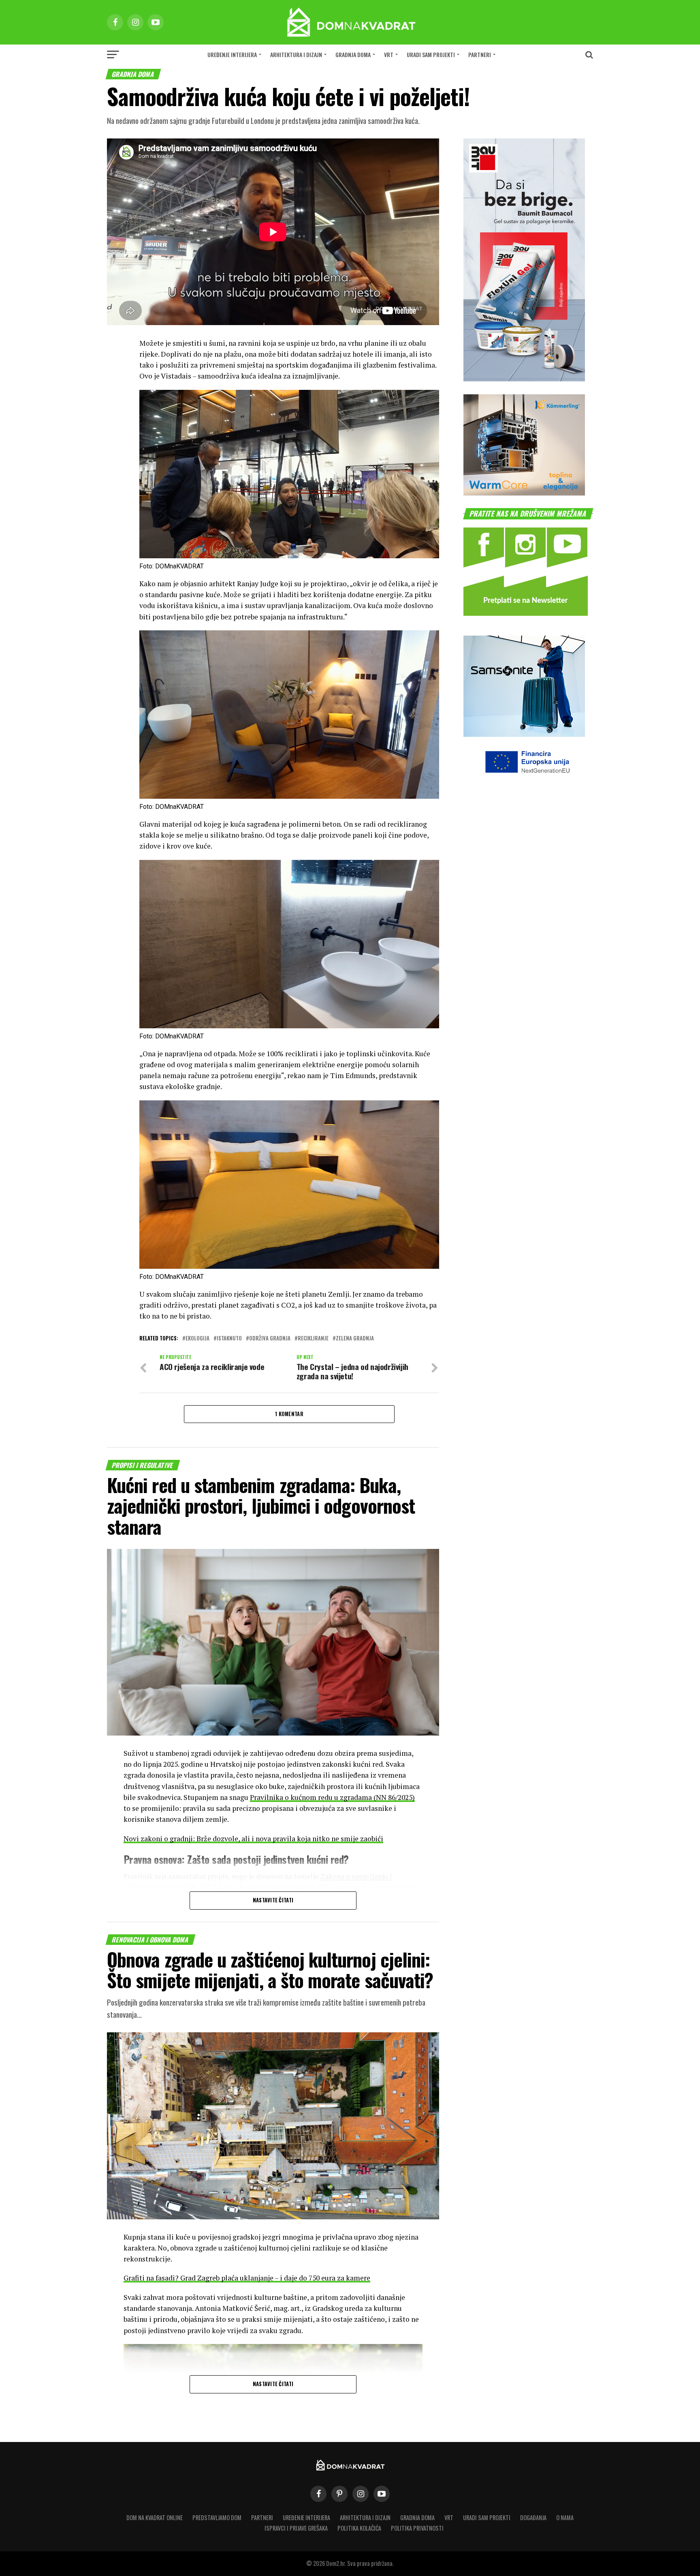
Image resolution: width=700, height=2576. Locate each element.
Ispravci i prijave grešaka (296, 2528)
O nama (565, 2518)
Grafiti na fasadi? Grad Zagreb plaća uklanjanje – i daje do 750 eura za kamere (247, 2278)
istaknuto (229, 1339)
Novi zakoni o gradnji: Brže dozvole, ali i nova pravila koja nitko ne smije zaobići (253, 1839)
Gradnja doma (353, 54)
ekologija (197, 1339)
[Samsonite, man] (524, 734)
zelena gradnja (355, 1339)
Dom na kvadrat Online (155, 2518)
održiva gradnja (270, 1339)
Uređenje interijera (232, 54)
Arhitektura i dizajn (296, 54)
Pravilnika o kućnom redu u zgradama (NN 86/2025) (332, 1797)
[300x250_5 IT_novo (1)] (524, 493)
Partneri (480, 54)
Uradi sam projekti (431, 54)
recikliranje (313, 1339)
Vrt (389, 54)
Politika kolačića (359, 2528)
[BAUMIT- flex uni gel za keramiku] (524, 379)
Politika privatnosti (417, 2528)
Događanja (533, 2518)
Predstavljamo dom (217, 2518)
